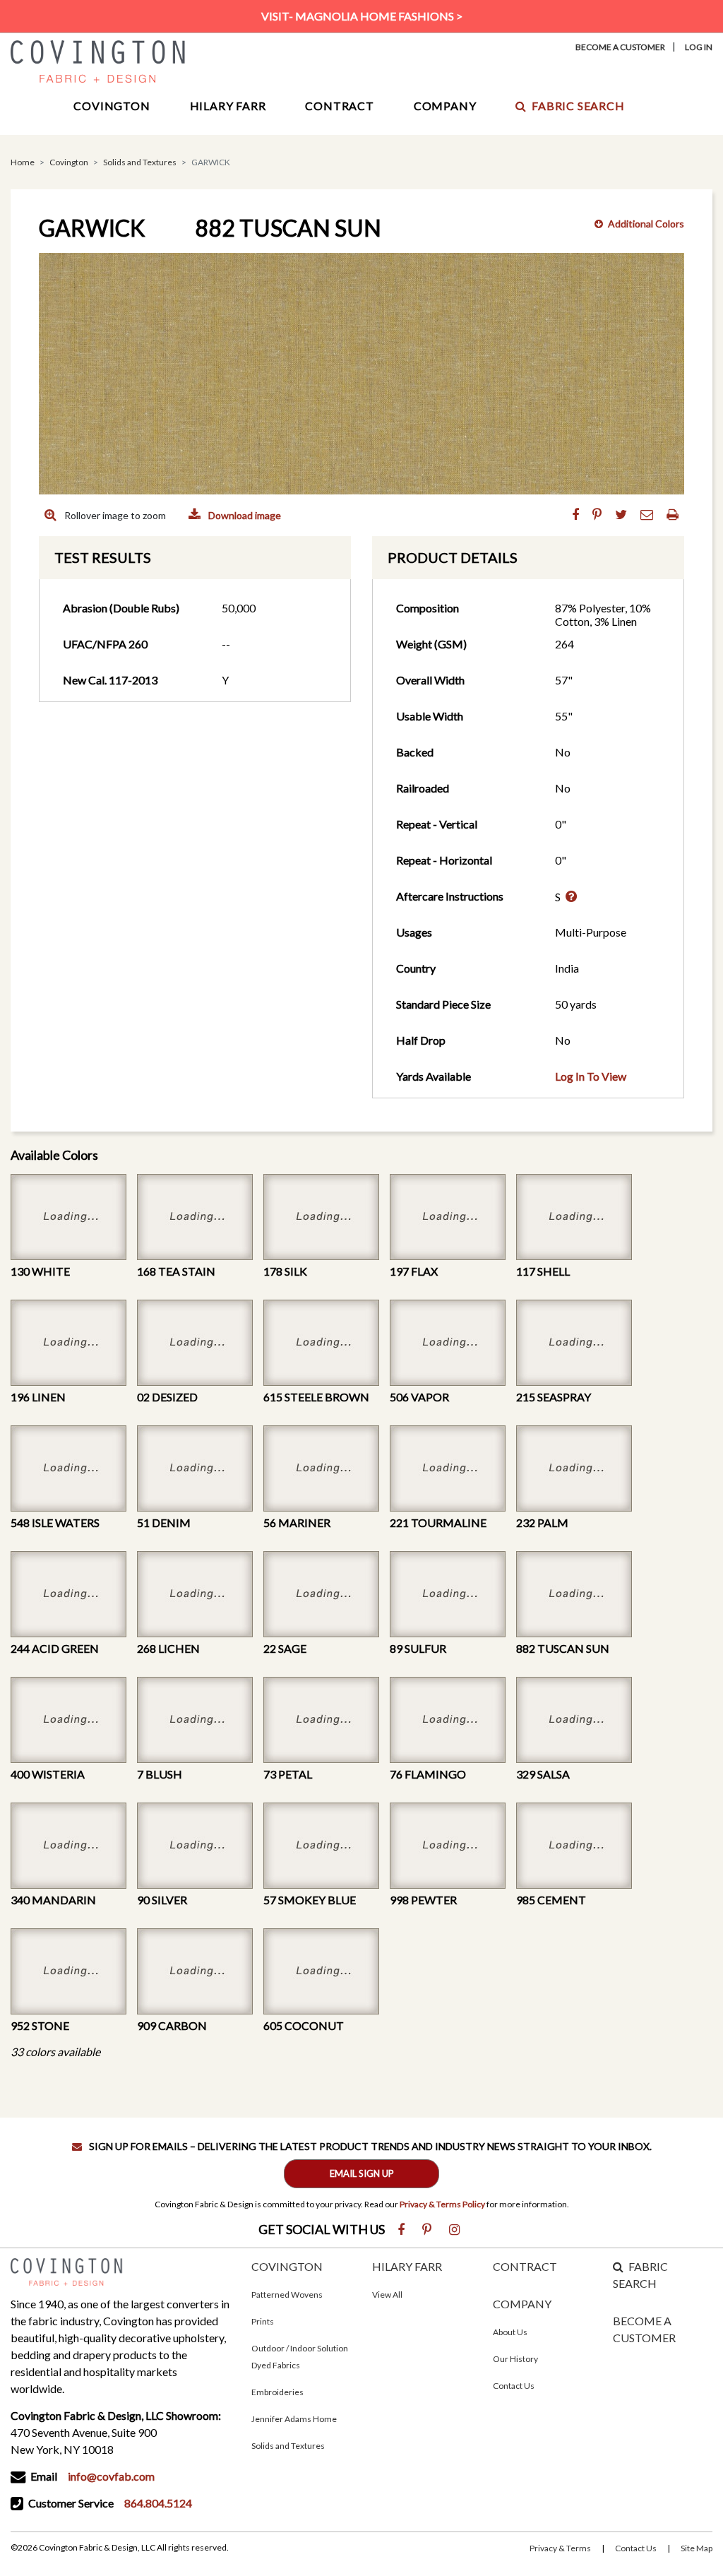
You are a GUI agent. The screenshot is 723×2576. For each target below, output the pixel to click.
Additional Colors (646, 224)
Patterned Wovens (287, 2295)
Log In (699, 47)
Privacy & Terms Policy (442, 2204)
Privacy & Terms (560, 2548)
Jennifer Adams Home (294, 2419)
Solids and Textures (140, 162)
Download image (244, 515)
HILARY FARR (407, 2266)
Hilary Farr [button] (228, 106)
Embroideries (277, 2392)
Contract (339, 106)
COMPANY (522, 2304)
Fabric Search (578, 106)
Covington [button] (112, 106)
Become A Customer (620, 47)
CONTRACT (525, 2266)
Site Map (697, 2548)
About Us (510, 2332)
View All (387, 2295)
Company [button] (445, 106)
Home (23, 162)
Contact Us (514, 2386)
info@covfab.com (111, 2476)
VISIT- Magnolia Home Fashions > (362, 16)
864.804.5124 (158, 2503)
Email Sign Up (362, 2173)
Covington (69, 162)
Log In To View (591, 1076)
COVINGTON (287, 2266)
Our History (515, 2359)
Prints (263, 2321)
